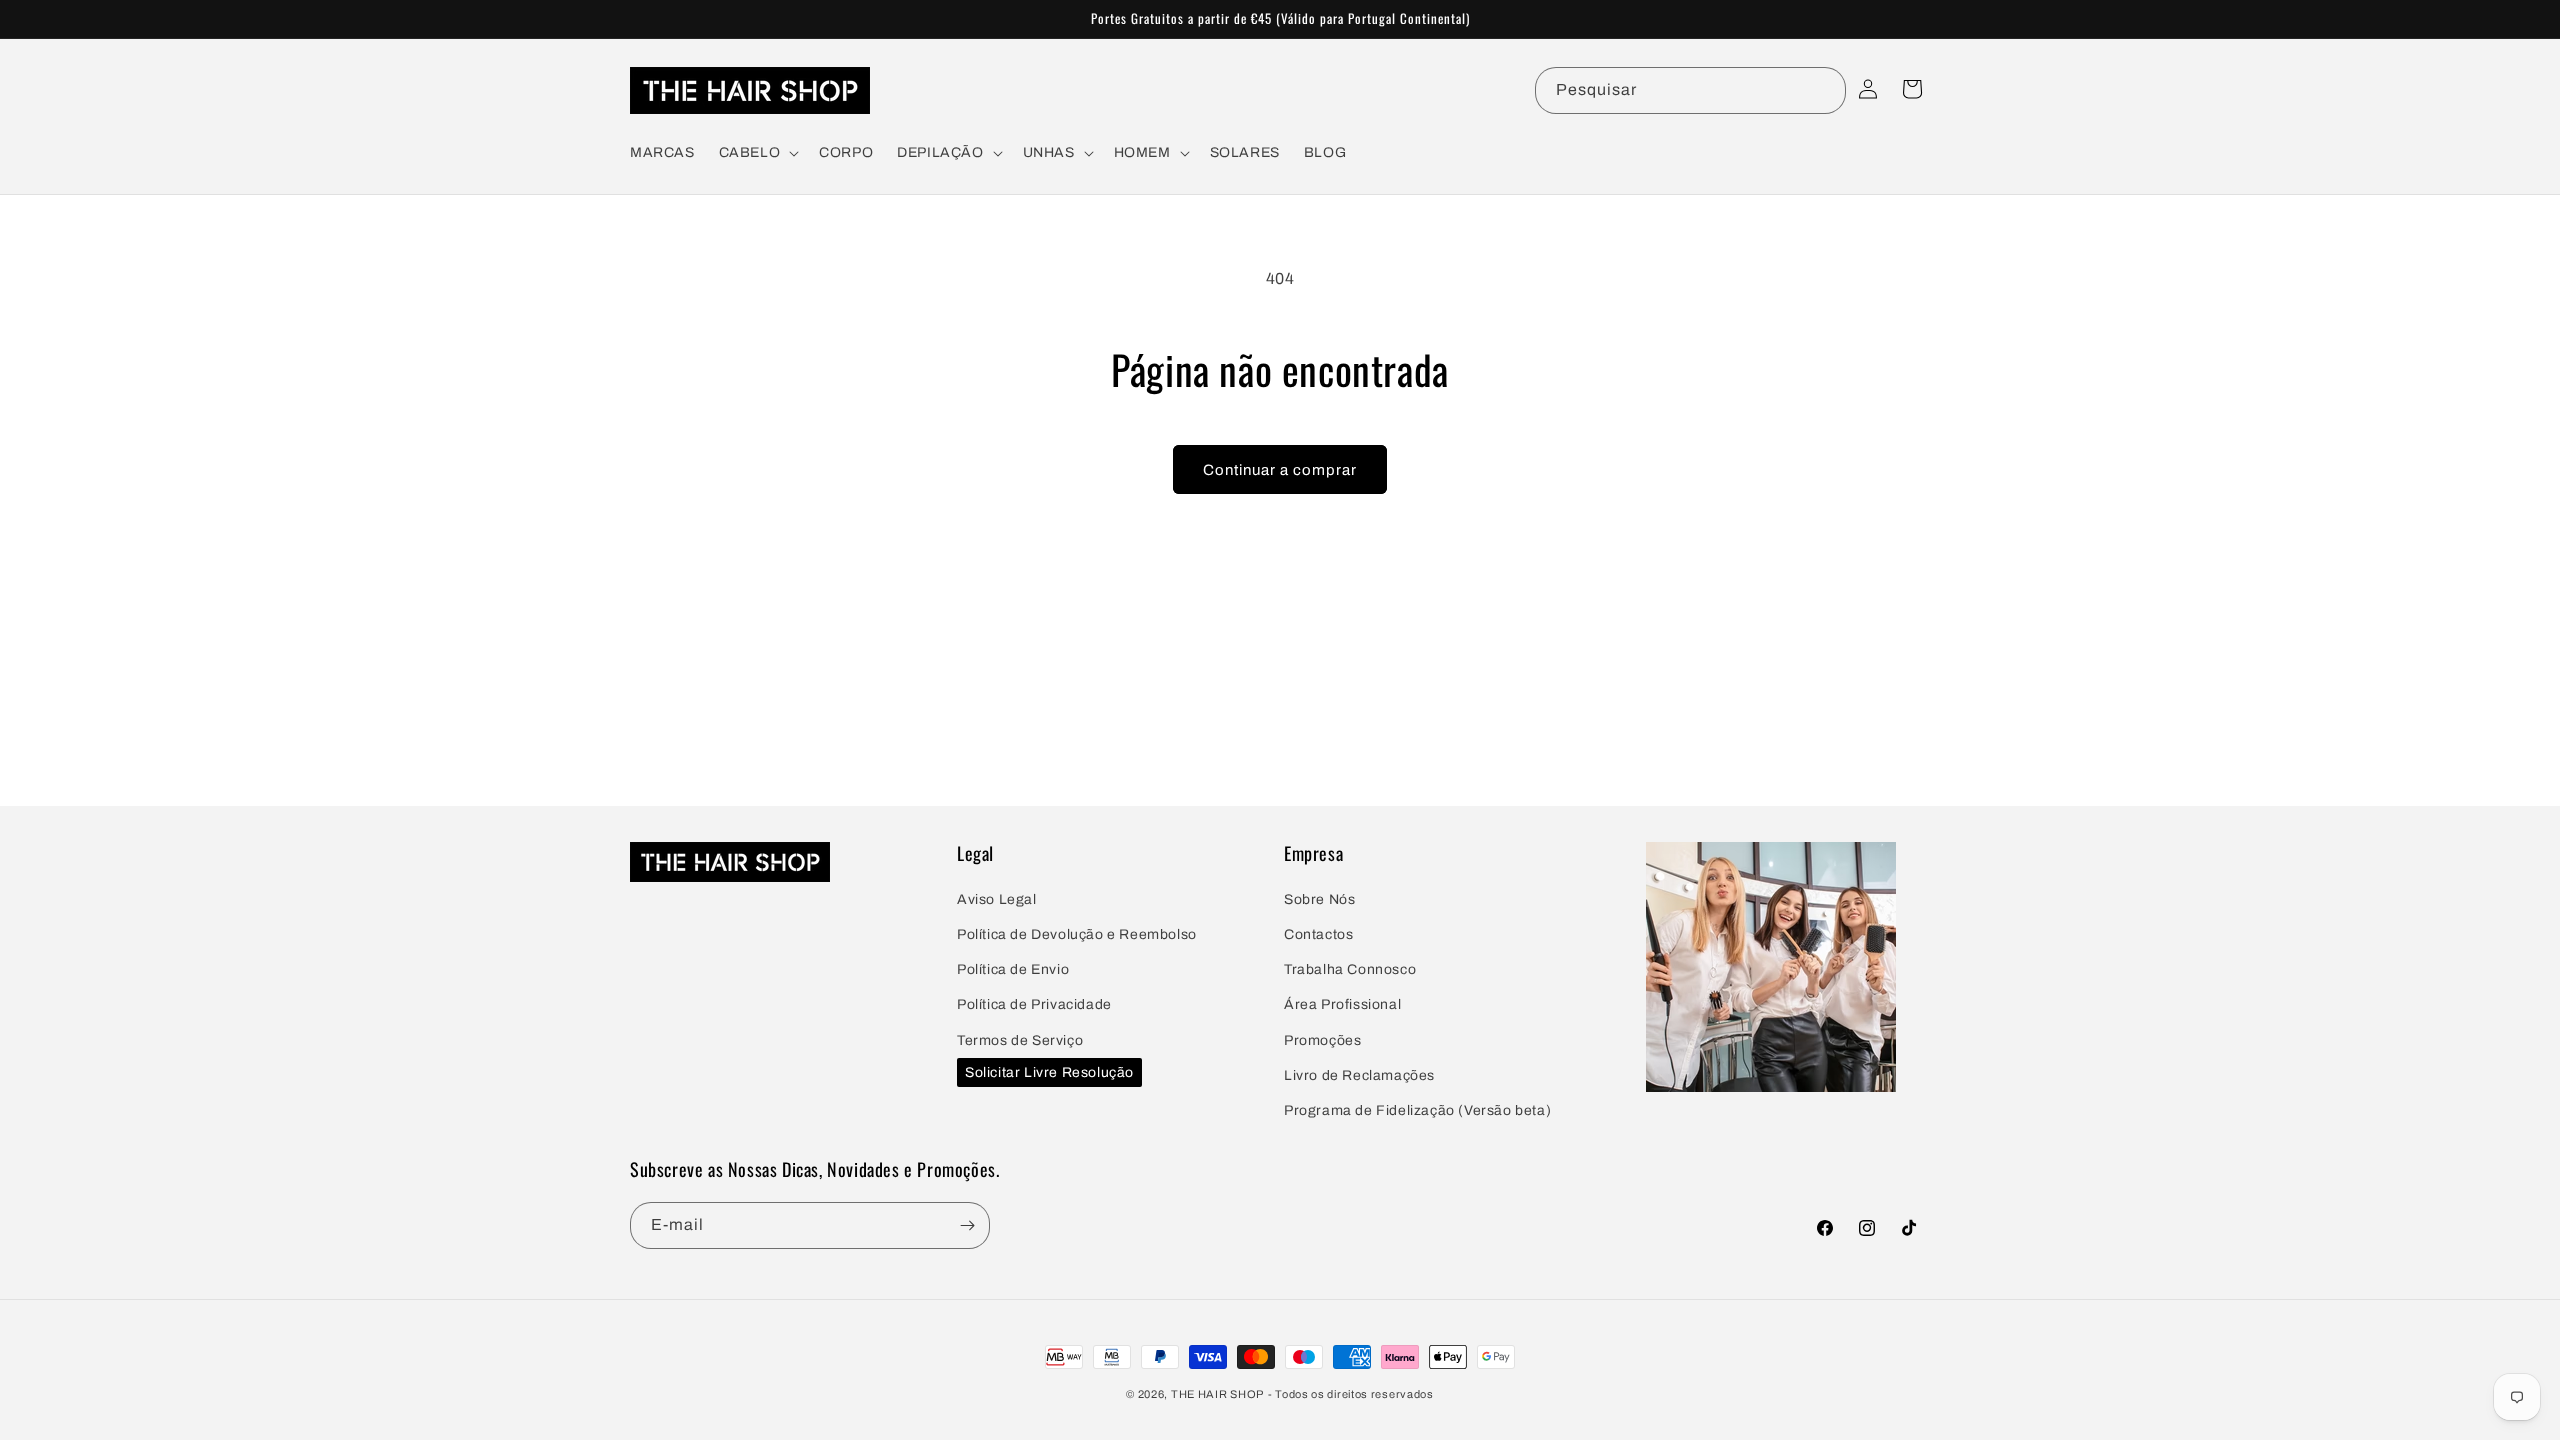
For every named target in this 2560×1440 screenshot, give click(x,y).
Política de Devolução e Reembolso (1077, 934)
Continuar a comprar (1280, 470)
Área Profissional (1342, 1004)
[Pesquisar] (1823, 90)
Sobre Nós (1319, 899)
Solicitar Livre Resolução (1049, 1072)
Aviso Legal (997, 899)
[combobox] (1690, 90)
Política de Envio (1013, 969)
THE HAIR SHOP (1217, 1394)
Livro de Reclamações (1359, 1075)
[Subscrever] (967, 1225)
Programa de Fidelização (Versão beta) (1417, 1110)
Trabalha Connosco (1350, 969)
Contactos (1318, 934)
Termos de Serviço (1020, 1040)
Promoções (1322, 1040)
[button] (757, 153)
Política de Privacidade (1034, 1004)
